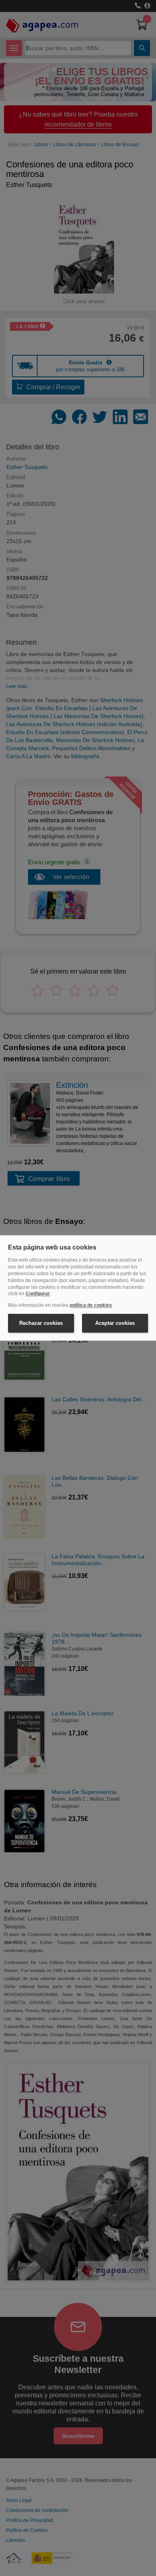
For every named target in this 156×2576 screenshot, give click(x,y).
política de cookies (91, 1306)
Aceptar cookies (115, 1323)
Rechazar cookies (41, 1323)
